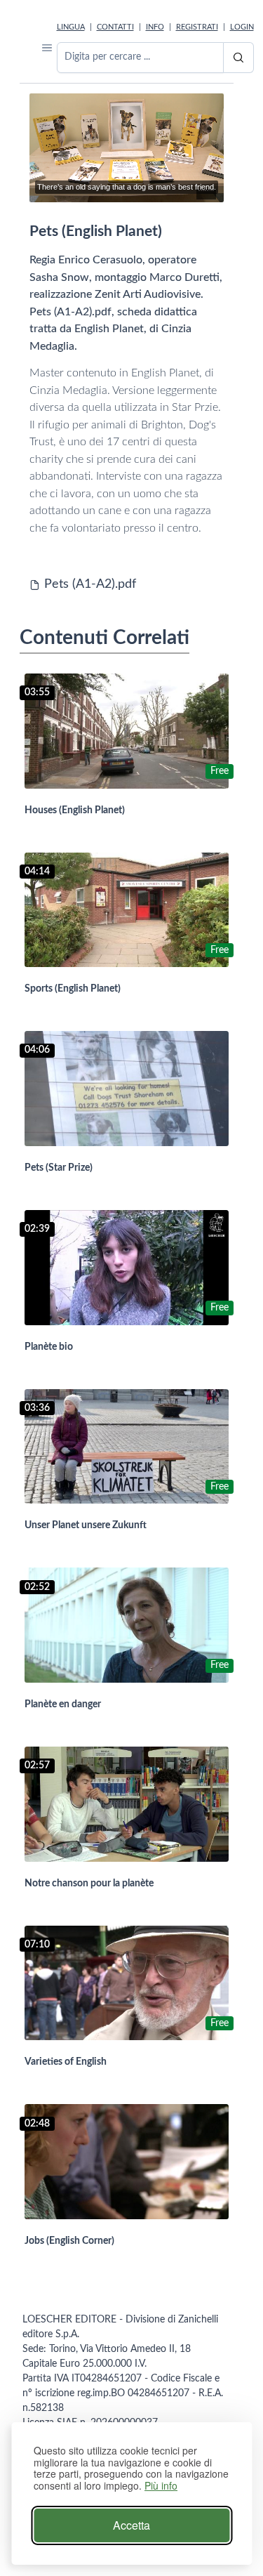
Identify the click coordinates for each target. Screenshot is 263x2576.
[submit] (238, 58)
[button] (47, 47)
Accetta (131, 2525)
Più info (161, 2486)
